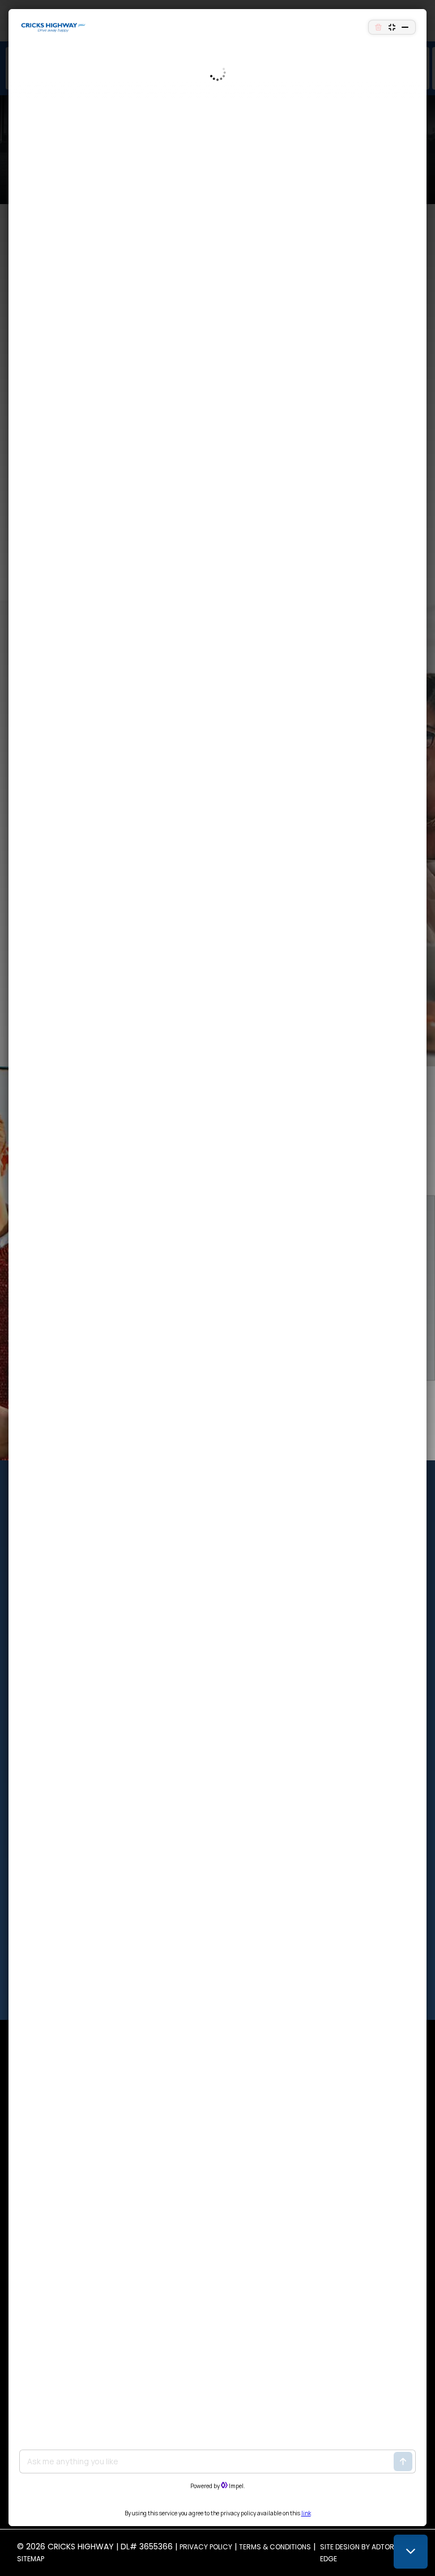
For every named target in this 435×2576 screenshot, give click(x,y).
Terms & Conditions (275, 2547)
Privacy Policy (206, 2547)
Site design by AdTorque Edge (364, 2553)
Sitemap (31, 2559)
